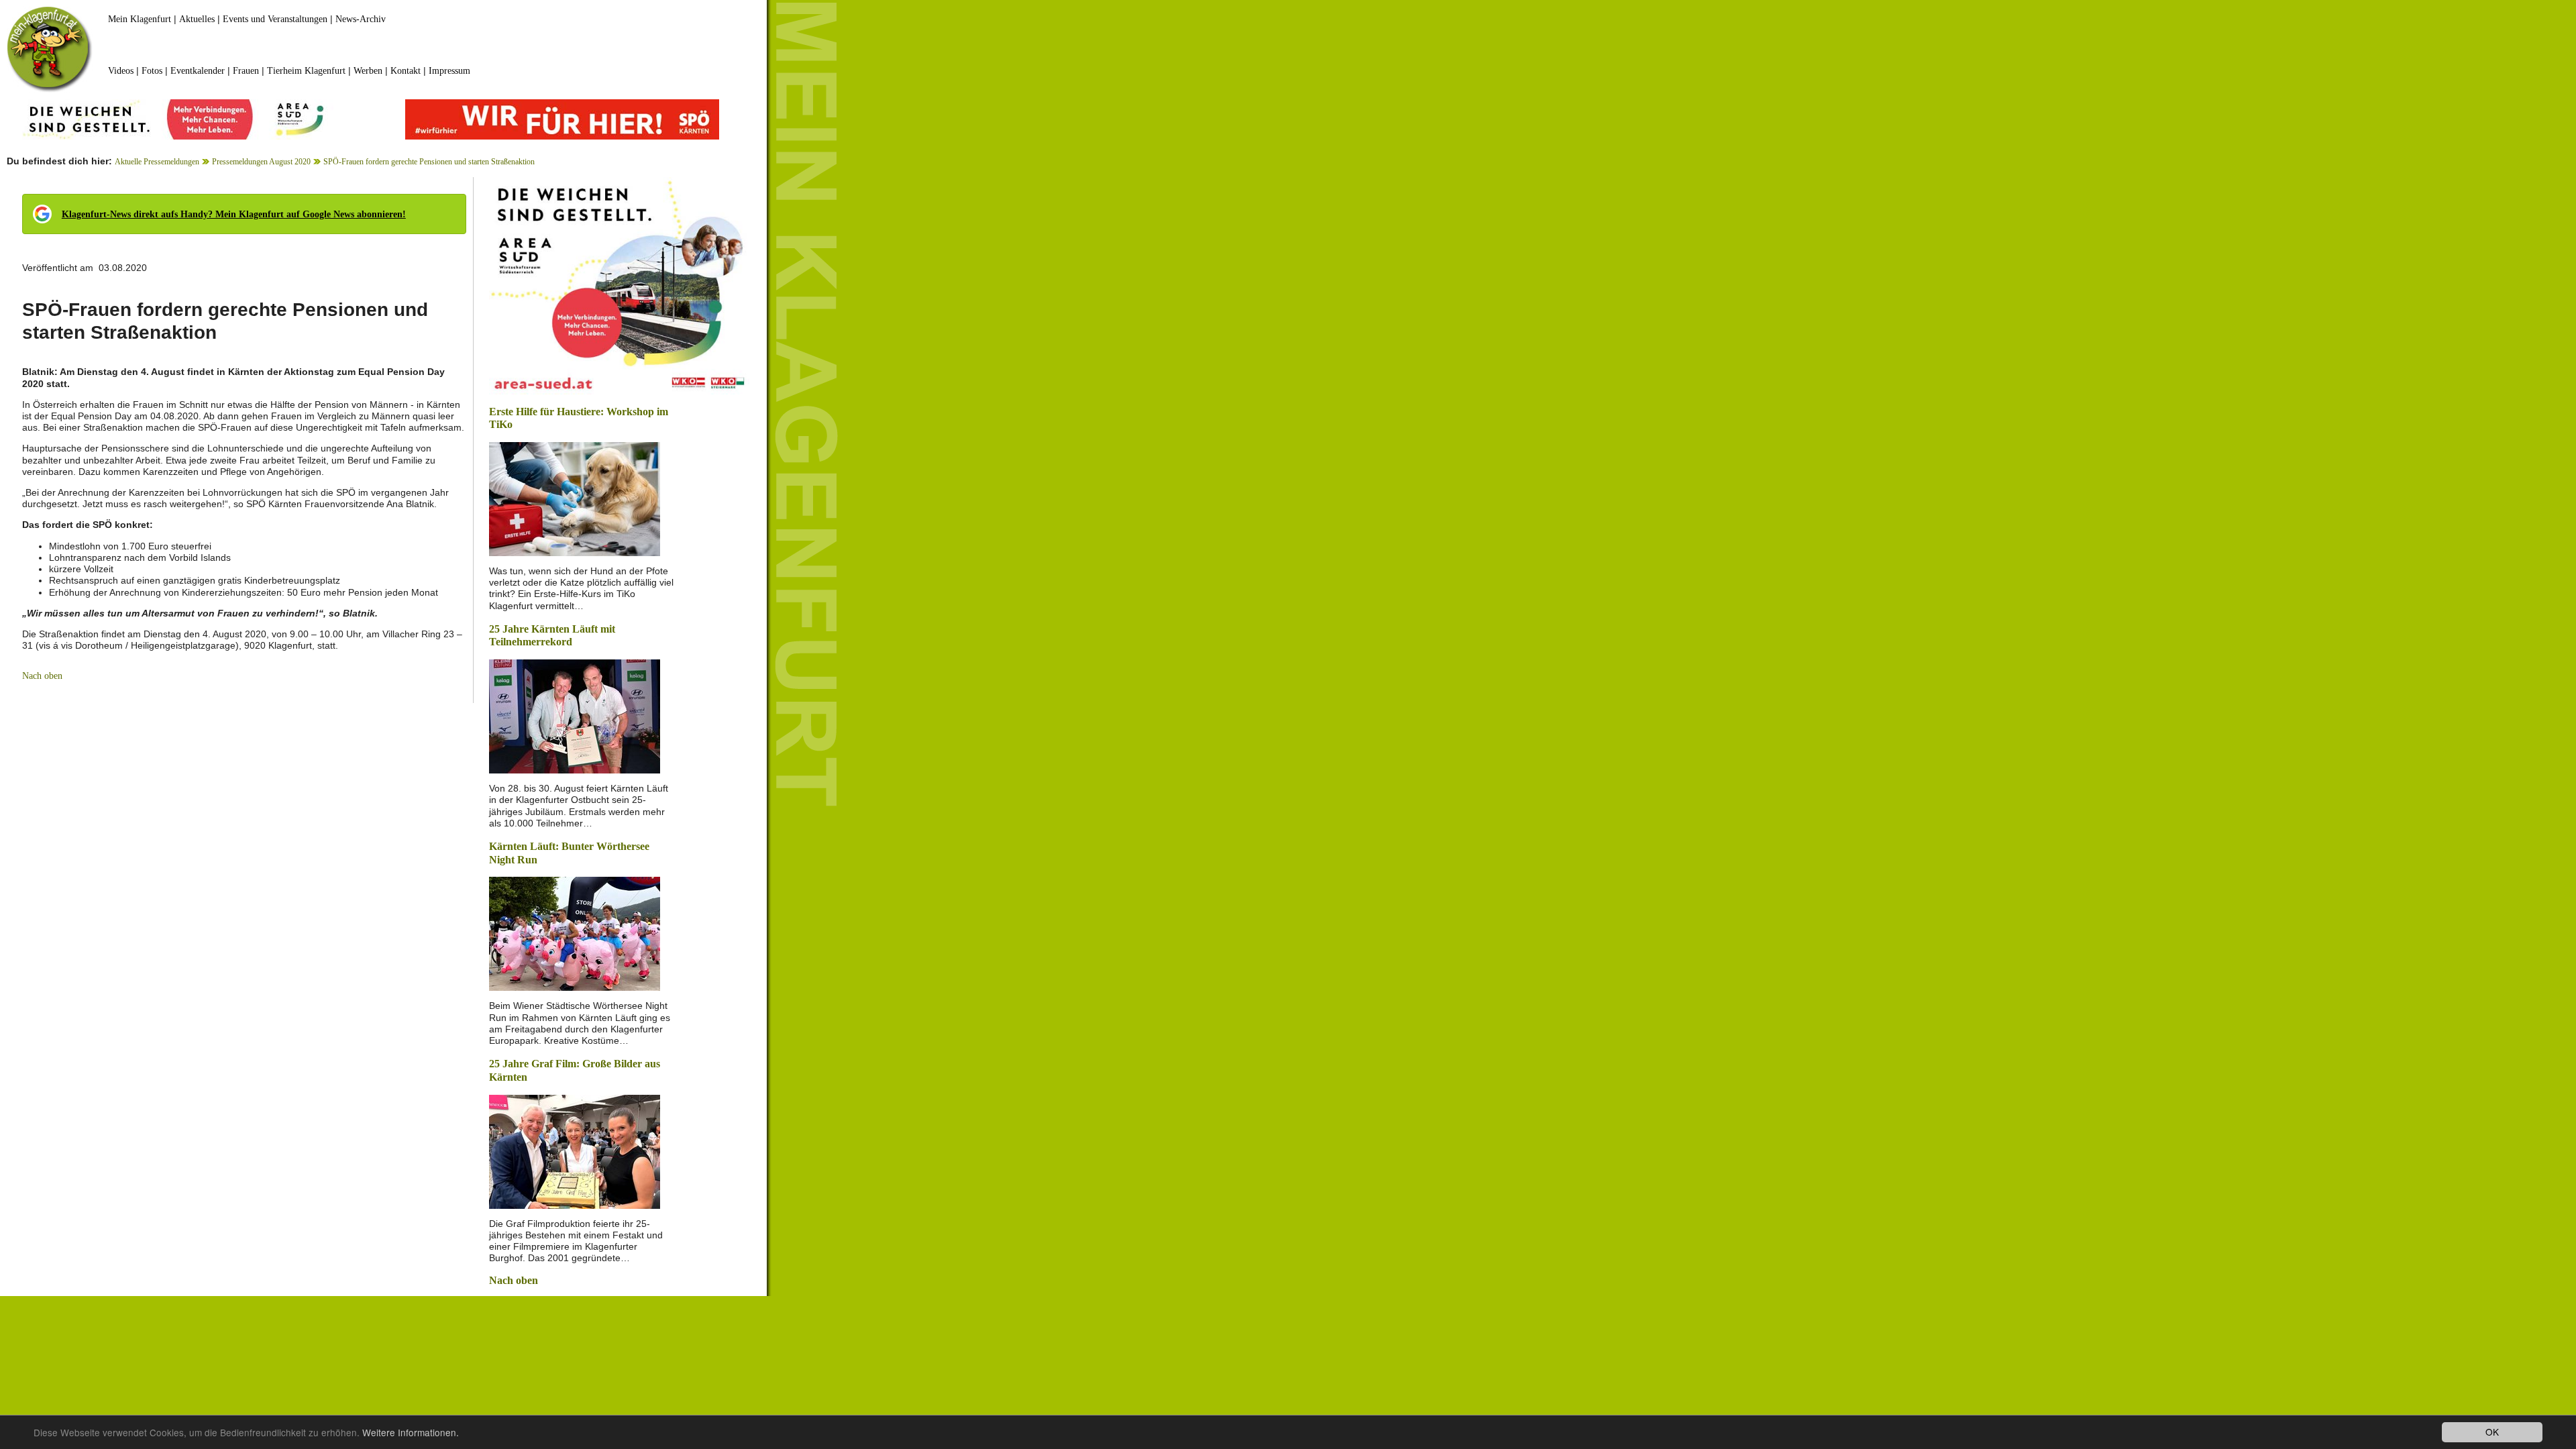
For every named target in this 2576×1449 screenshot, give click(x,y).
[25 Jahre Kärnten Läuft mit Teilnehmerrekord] (575, 715)
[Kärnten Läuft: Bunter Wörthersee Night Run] (575, 933)
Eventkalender (198, 71)
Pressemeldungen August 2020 (261, 162)
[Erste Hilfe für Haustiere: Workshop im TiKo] (575, 498)
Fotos (152, 71)
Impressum (449, 71)
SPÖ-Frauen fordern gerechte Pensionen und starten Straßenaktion (429, 162)
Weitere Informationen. (411, 1432)
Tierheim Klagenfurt (306, 71)
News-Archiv (361, 19)
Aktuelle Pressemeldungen (157, 162)
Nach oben (42, 676)
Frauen (246, 71)
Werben (368, 71)
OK (2492, 1432)
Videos (121, 71)
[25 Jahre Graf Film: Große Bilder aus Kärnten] (575, 1150)
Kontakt (406, 71)
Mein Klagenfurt (140, 19)
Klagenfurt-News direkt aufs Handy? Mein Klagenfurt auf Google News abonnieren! (234, 214)
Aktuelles (197, 19)
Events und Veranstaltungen (275, 19)
